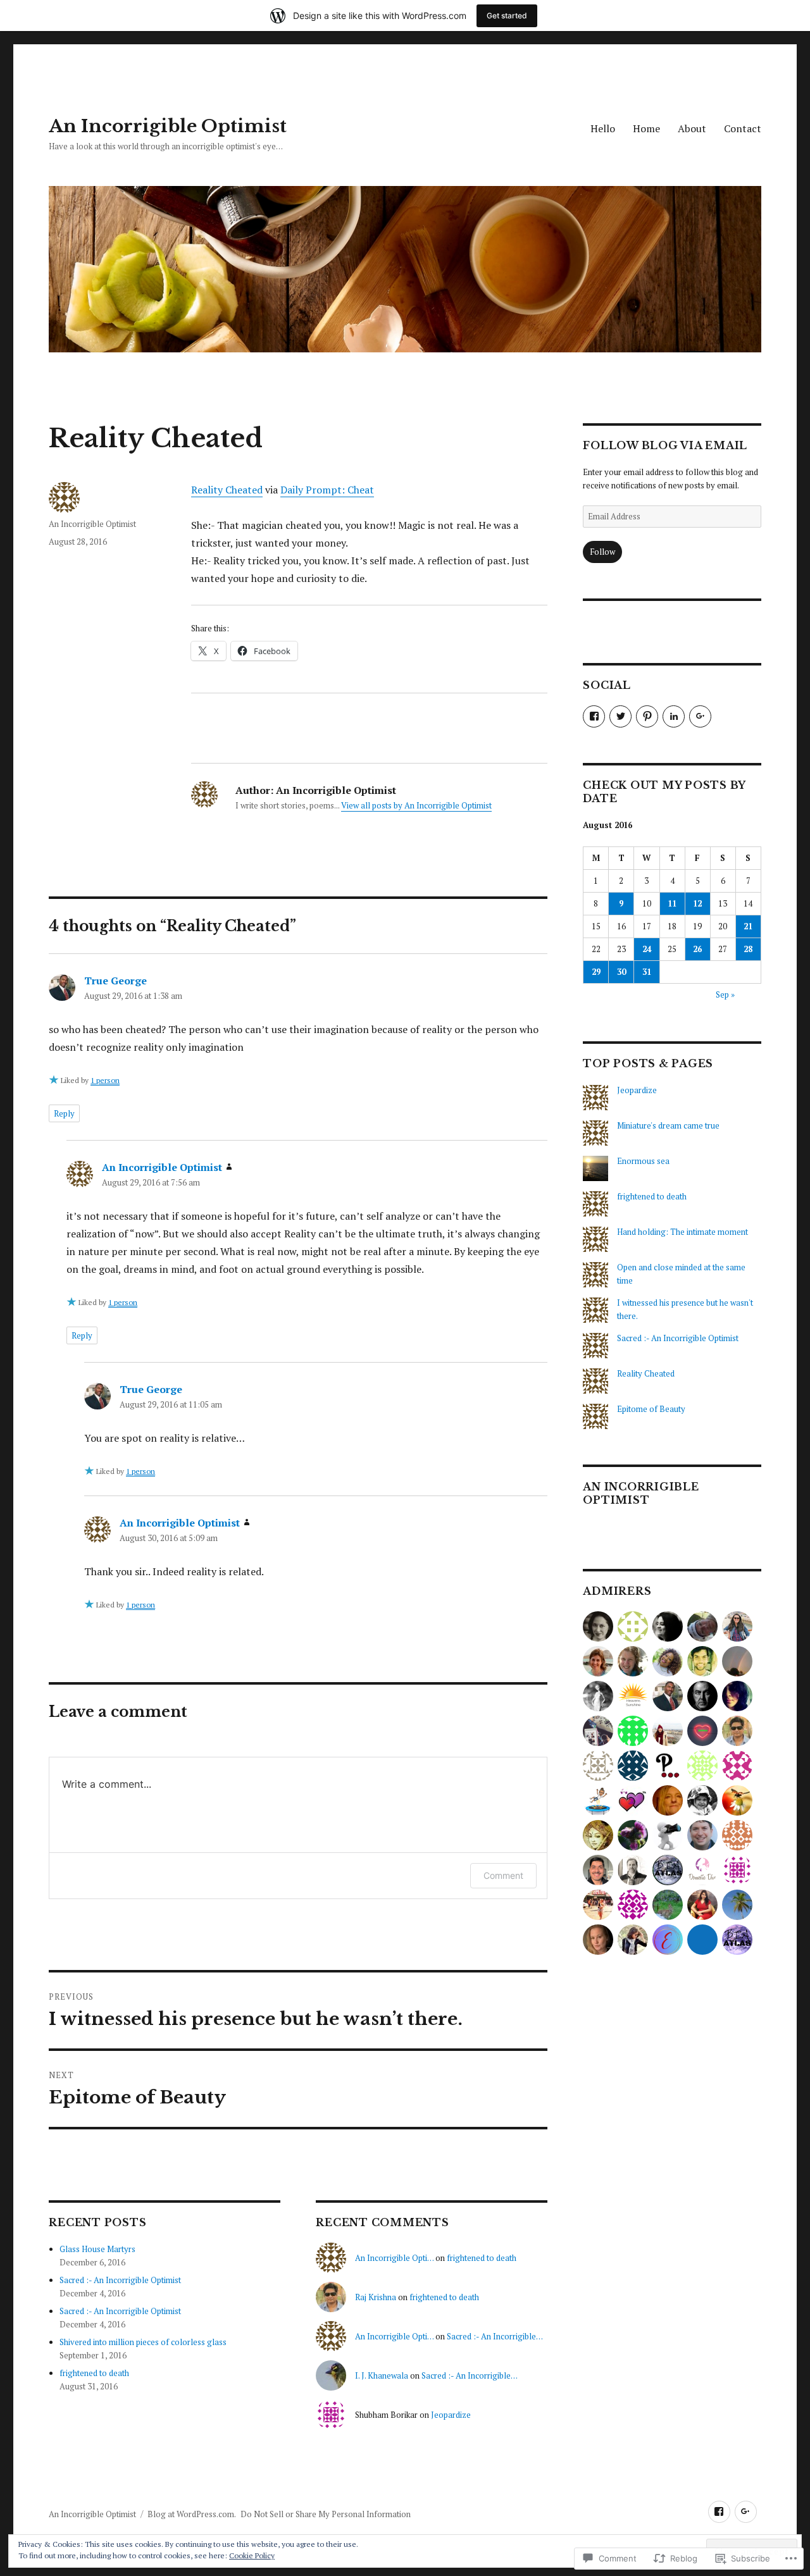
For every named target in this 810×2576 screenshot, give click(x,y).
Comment (503, 1875)
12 (697, 903)
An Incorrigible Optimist (168, 126)
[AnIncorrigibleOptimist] (719, 2512)
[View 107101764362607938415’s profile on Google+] (700, 716)
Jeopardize (451, 2415)
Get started (507, 15)
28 (748, 949)
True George (115, 981)
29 (596, 972)
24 (647, 949)
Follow (602, 552)
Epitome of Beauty (651, 1409)
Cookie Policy (252, 2555)
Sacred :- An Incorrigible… (495, 2336)
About (692, 128)
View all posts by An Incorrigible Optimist (416, 805)
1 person (105, 1080)
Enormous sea (643, 1161)
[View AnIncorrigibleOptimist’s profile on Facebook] (594, 716)
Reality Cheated (227, 490)
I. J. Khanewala (382, 2375)
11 (672, 903)
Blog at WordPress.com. (192, 2514)
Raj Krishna (376, 2297)
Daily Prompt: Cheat (327, 490)
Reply (64, 1113)
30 (621, 972)
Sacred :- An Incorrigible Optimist (120, 2280)
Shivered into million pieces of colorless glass (143, 2342)
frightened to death (94, 2373)
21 (748, 926)
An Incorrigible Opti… (394, 2258)
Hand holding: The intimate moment (682, 1232)
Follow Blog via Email (665, 445)
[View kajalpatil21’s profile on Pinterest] (647, 716)
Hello (603, 128)
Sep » (725, 994)
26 (697, 949)
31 (647, 972)
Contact (743, 128)
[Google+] (746, 2512)
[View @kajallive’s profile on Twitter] (620, 716)
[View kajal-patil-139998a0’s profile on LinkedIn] (674, 716)
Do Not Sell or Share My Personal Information (326, 2514)
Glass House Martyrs (97, 2249)
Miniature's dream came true (668, 1125)
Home (646, 128)
